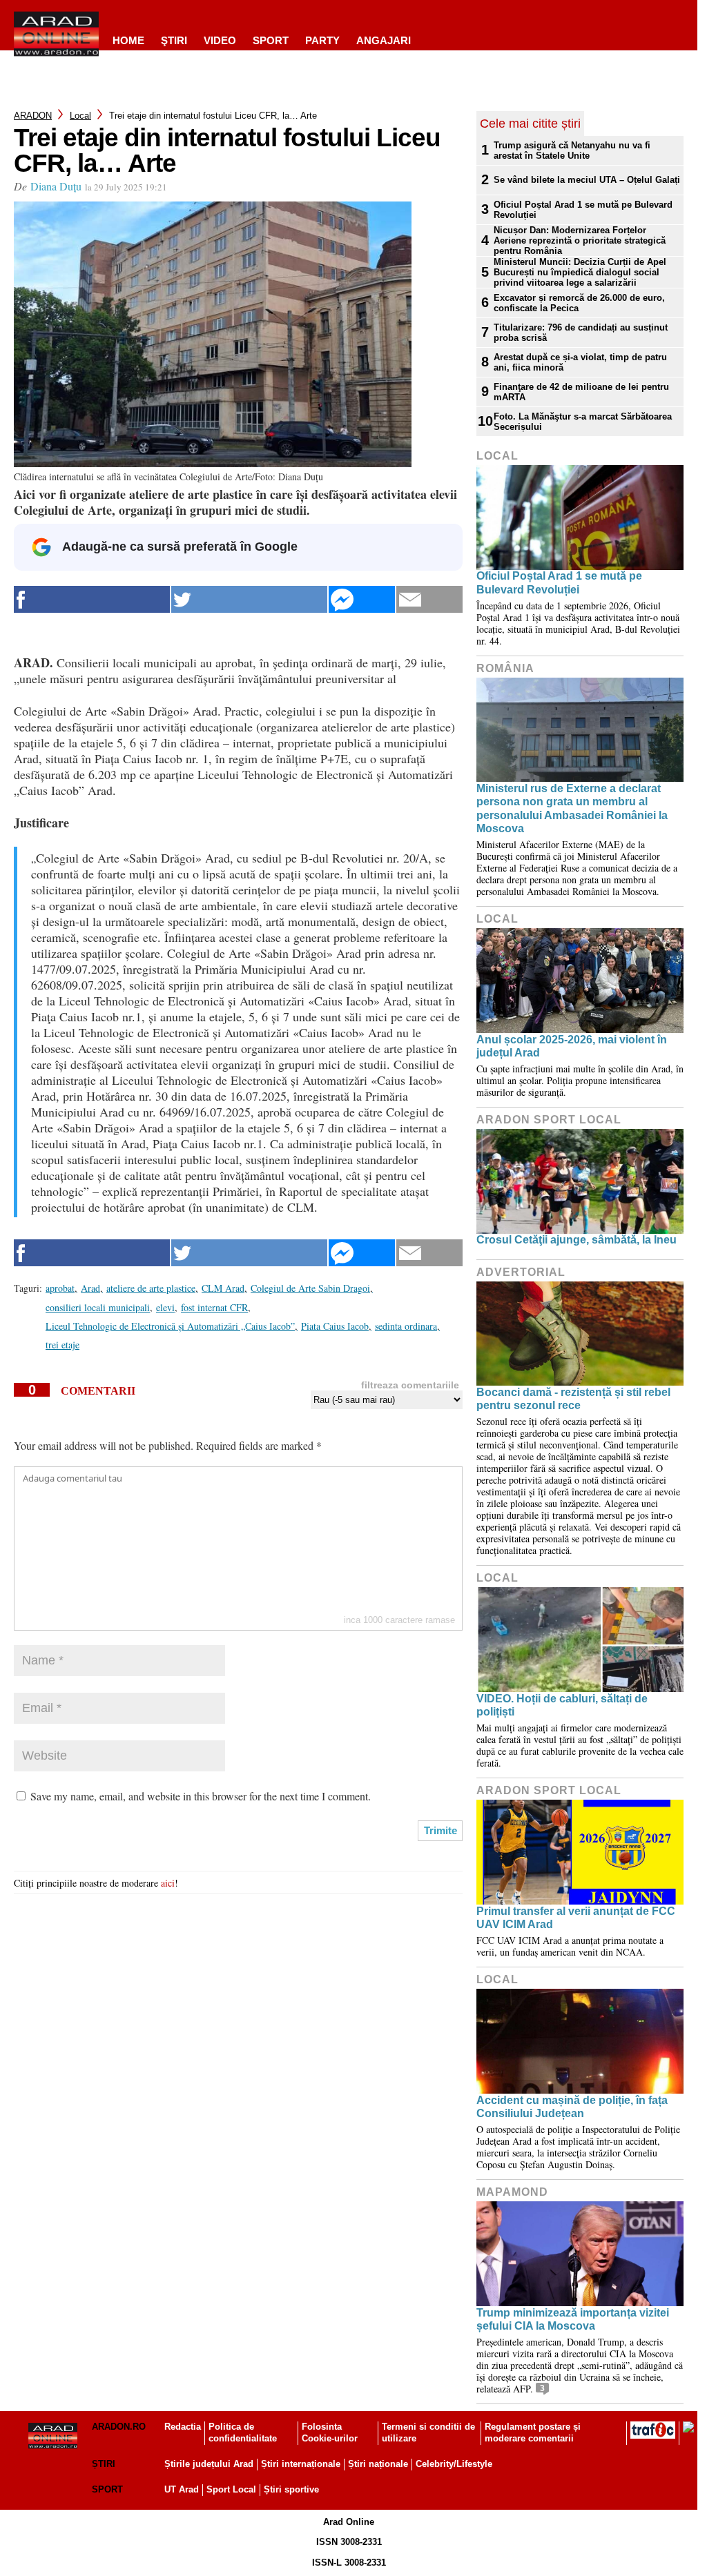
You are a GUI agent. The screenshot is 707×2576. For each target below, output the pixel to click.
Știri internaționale (301, 2464)
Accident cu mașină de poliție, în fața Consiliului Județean (572, 2107)
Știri (104, 2464)
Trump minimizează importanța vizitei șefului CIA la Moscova (573, 2319)
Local (80, 116)
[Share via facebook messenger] (362, 599)
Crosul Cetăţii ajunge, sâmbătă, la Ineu (577, 1240)
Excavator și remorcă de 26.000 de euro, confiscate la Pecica (579, 303)
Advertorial (521, 1272)
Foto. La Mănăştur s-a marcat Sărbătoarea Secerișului (583, 422)
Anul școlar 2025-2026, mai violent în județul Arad (572, 1046)
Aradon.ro (119, 2427)
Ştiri (174, 40)
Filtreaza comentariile (410, 1385)
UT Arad (182, 2489)
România (505, 668)
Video (220, 40)
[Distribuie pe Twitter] (249, 599)
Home (128, 40)
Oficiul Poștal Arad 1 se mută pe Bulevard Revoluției (583, 210)
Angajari (384, 40)
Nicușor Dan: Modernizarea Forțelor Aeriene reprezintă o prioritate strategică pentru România (580, 240)
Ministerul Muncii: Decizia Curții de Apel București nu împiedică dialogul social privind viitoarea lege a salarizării (580, 272)
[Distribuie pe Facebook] (92, 599)
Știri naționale (378, 2464)
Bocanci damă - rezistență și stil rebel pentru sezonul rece (573, 1399)
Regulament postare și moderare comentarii (533, 2432)
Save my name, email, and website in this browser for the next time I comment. (201, 1796)
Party (322, 40)
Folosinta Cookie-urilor (330, 2432)
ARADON (33, 116)
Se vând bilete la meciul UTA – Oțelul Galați (587, 180)
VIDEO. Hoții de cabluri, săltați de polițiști (562, 1705)
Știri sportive (291, 2489)
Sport (271, 40)
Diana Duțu (56, 186)
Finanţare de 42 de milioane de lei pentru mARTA (581, 392)
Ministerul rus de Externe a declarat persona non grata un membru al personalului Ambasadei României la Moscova (572, 808)
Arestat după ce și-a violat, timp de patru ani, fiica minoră (580, 362)
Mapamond (512, 2192)
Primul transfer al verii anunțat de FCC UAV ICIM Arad (576, 1918)
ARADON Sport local (549, 1120)
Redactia (183, 2427)
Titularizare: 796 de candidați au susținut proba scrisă (581, 333)
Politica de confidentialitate (243, 2432)
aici (168, 1883)
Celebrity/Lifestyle (454, 2464)
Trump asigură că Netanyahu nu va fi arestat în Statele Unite (572, 150)
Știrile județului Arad (209, 2464)
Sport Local (231, 2489)
